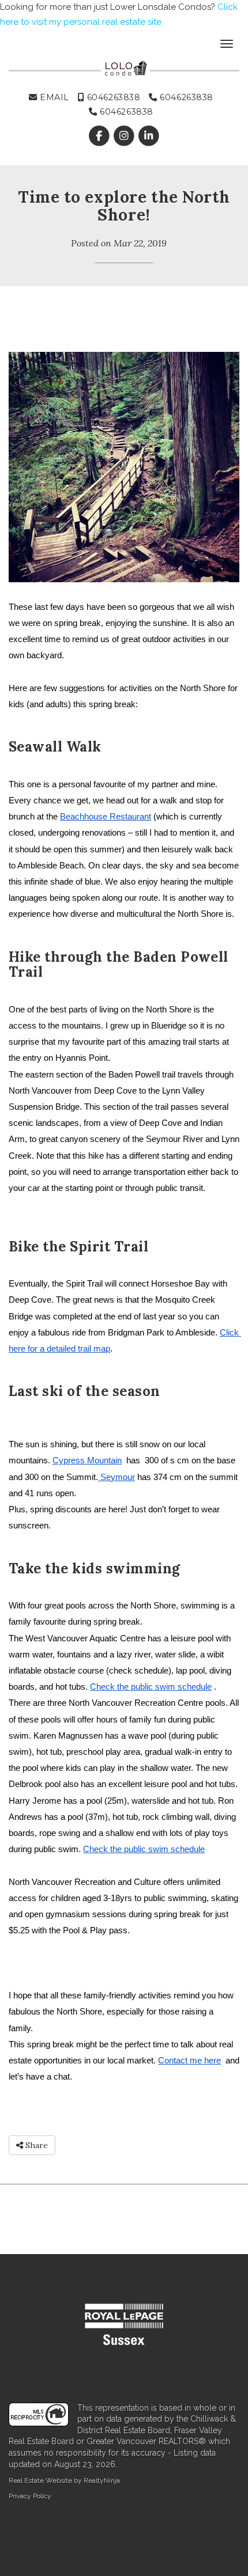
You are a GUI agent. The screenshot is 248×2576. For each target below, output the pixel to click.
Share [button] (35, 2145)
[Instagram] (125, 136)
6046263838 (112, 97)
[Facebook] (100, 136)
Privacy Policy (30, 2496)
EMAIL (53, 97)
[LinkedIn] (149, 136)
